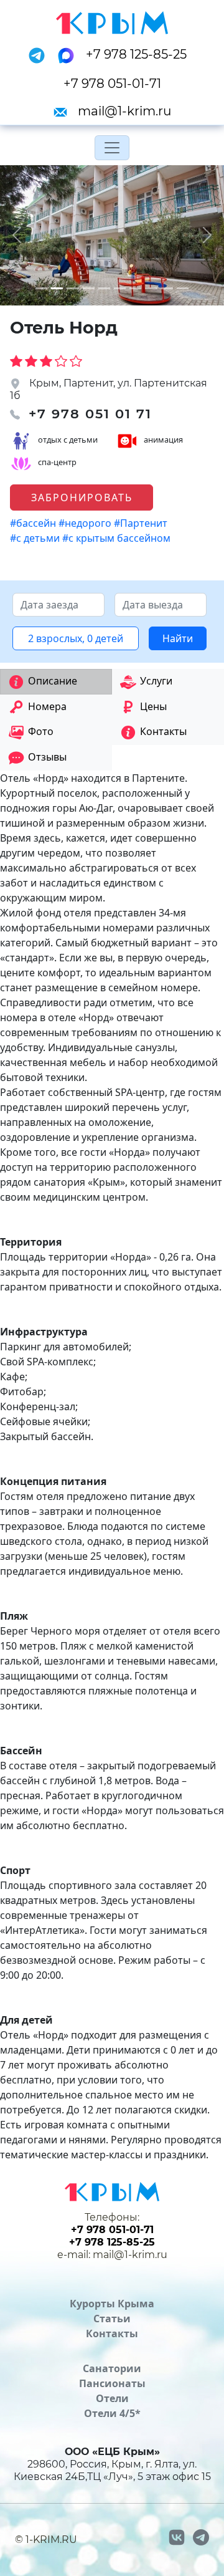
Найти (178, 638)
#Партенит (142, 523)
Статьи (112, 2319)
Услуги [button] (156, 681)
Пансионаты (112, 2383)
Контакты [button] (163, 731)
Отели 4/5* (112, 2413)
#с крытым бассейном (118, 538)
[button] (17, 235)
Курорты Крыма (112, 2304)
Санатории (112, 2368)
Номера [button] (47, 706)
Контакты (112, 2333)
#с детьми (36, 538)
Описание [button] (53, 681)
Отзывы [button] (47, 757)
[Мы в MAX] (70, 54)
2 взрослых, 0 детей (76, 638)
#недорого (86, 523)
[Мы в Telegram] (40, 54)
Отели (112, 2398)
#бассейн (34, 523)
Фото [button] (41, 731)
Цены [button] (153, 706)
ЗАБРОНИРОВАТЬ (82, 497)
